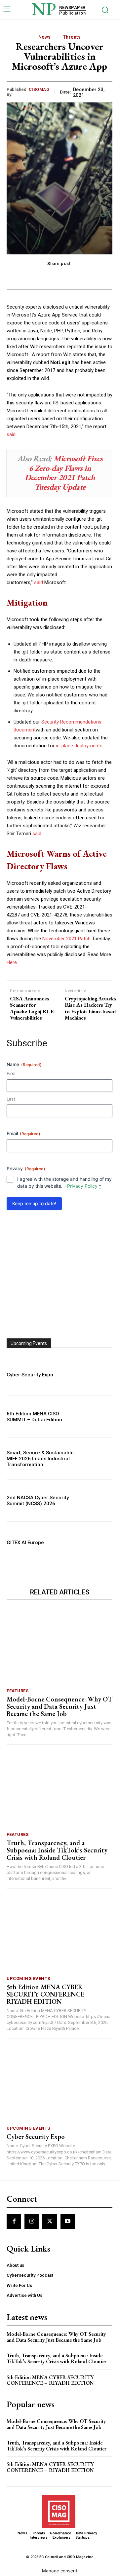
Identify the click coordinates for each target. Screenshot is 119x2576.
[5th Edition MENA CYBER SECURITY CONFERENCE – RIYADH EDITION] (59, 1934)
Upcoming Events (28, 1979)
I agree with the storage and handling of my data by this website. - (64, 1182)
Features (18, 1691)
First (11, 1073)
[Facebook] (14, 2221)
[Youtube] (68, 2221)
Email (23, 1133)
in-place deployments (79, 746)
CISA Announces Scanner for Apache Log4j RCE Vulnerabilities (32, 1008)
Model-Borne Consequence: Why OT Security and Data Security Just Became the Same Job (59, 1706)
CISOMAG (39, 89)
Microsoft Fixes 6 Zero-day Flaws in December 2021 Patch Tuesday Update (64, 473)
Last (11, 1099)
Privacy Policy (82, 1186)
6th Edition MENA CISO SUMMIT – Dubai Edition (34, 1417)
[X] (50, 2221)
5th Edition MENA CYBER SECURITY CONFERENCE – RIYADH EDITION (48, 1994)
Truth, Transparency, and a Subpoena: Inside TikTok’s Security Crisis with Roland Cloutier (57, 1850)
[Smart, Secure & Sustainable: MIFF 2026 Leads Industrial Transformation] (97, 1459)
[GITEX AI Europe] (97, 1543)
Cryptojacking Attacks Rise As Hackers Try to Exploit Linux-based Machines (91, 1008)
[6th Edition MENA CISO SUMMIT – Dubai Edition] (97, 1417)
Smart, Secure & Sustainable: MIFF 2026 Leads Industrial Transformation (41, 1459)
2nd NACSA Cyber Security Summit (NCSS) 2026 (38, 1501)
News (45, 37)
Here (12, 962)
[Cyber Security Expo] (97, 1375)
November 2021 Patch (66, 939)
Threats (72, 37)
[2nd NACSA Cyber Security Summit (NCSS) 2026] (97, 1501)
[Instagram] (32, 2221)
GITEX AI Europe (25, 1543)
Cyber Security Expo (30, 1375)
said (11, 434)
